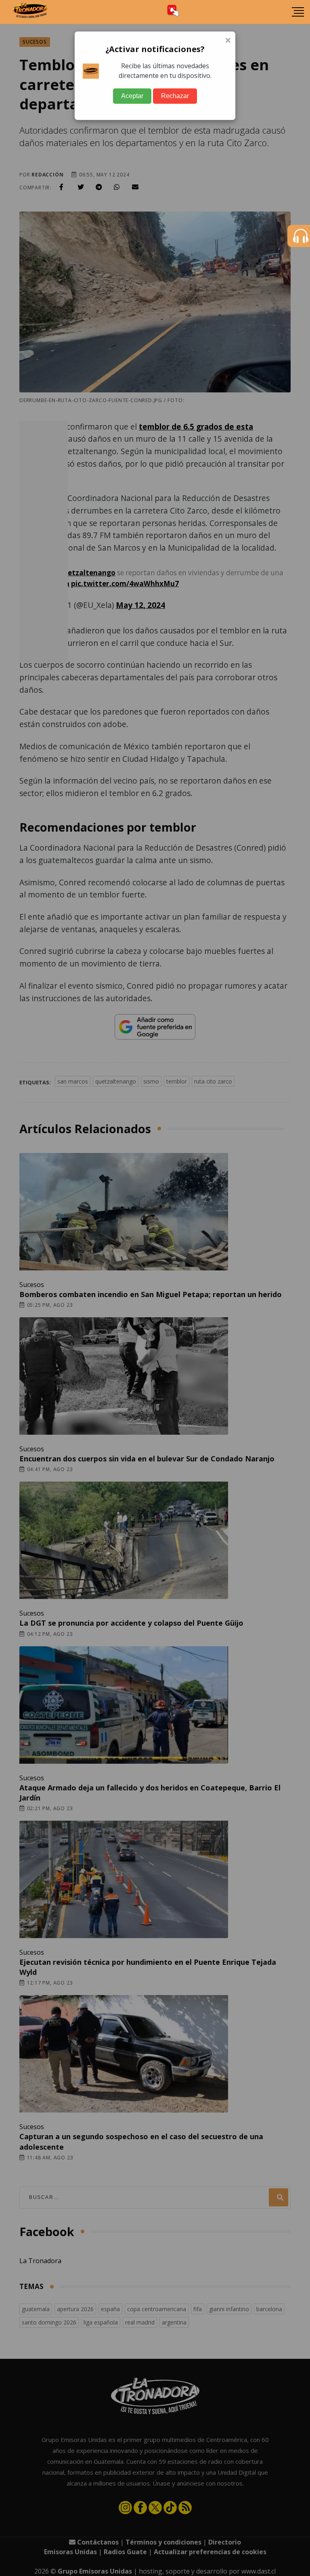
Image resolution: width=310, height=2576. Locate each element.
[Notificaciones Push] (173, 12)
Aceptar (132, 96)
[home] (30, 12)
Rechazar (175, 96)
